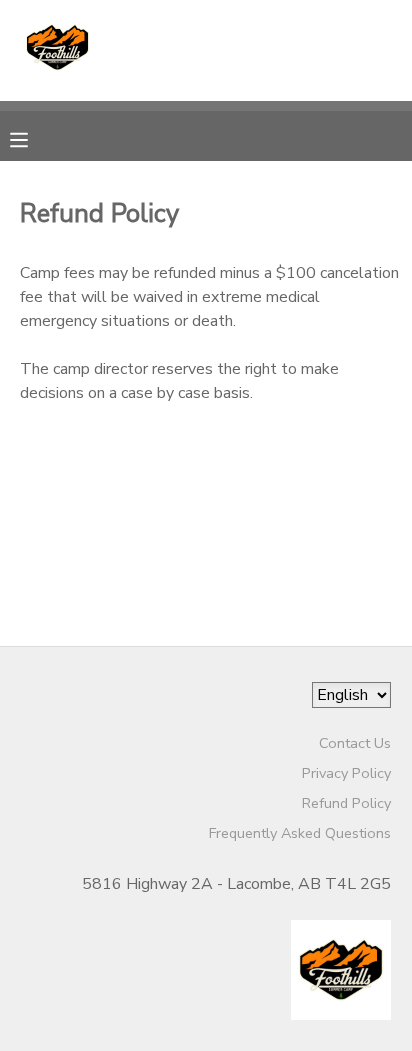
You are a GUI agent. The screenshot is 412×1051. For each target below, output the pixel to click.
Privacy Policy (346, 773)
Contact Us (355, 743)
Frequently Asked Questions (300, 833)
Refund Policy (346, 803)
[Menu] (34, 138)
